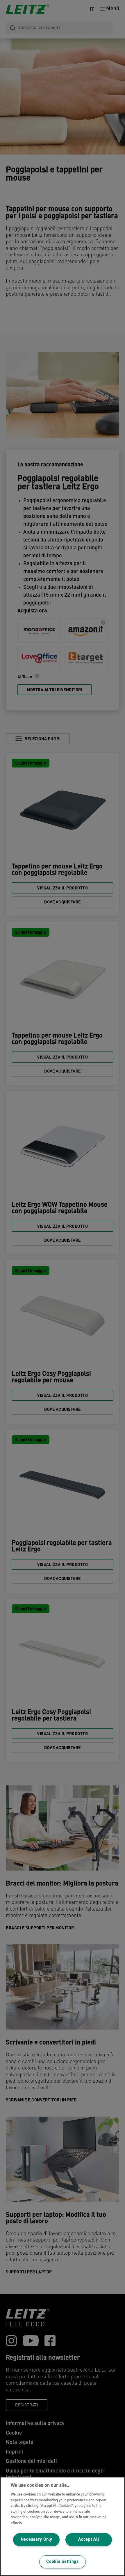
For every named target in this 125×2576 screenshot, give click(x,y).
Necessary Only (36, 2540)
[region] (63, 2526)
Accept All (89, 2540)
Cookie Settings (63, 2562)
